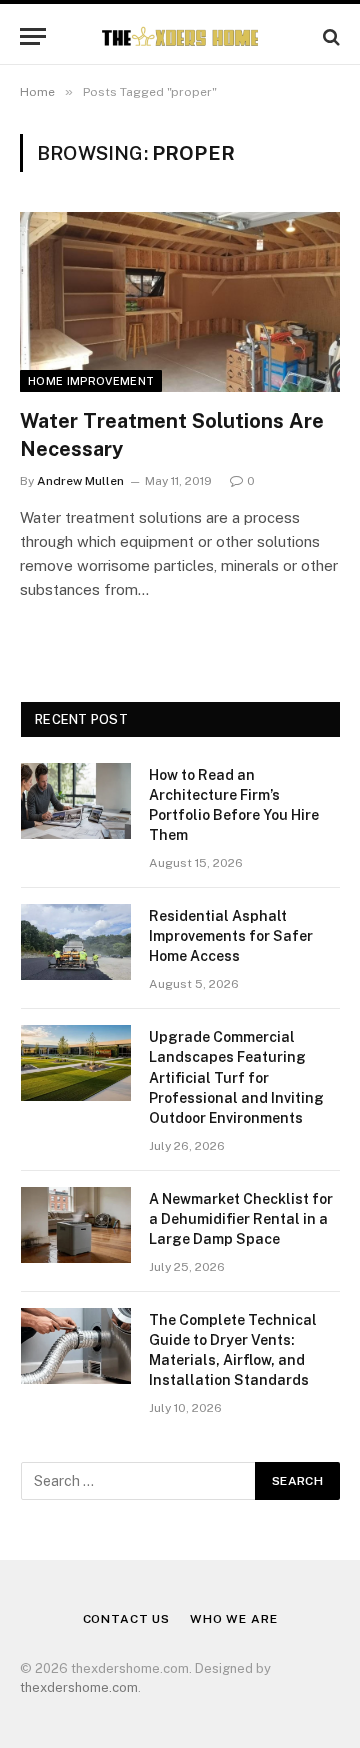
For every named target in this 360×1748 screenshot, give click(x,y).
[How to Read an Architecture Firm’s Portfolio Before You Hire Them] (76, 801)
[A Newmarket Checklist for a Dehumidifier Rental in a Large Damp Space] (76, 1225)
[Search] (329, 36)
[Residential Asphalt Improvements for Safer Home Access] (76, 942)
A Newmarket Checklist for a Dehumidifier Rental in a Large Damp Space (241, 1219)
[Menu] (33, 36)
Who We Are (233, 1619)
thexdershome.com (79, 1687)
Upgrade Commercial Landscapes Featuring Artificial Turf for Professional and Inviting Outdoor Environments (236, 1077)
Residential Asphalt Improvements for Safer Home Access (231, 936)
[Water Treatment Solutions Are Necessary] (180, 302)
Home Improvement (91, 381)
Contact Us (126, 1619)
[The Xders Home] (180, 36)
